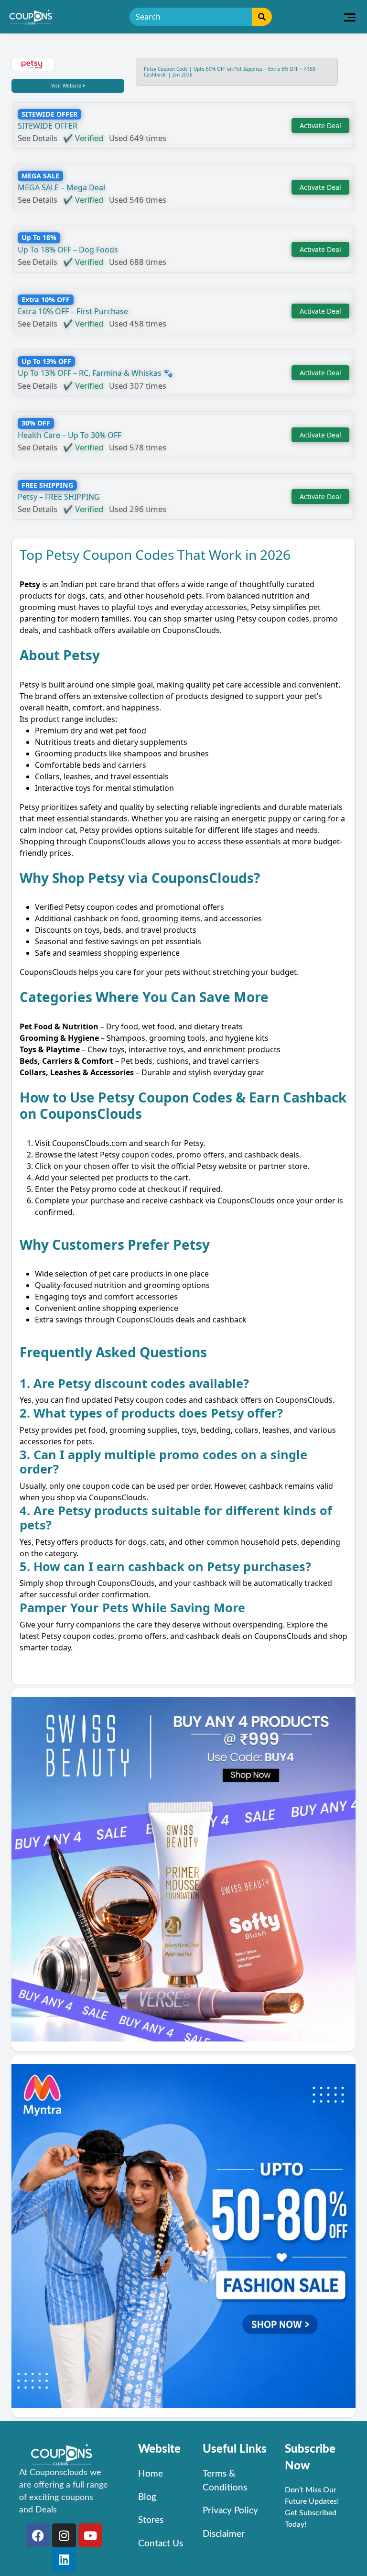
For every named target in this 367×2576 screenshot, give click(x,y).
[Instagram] (64, 2535)
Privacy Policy (230, 2511)
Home (151, 2474)
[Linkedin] (64, 2559)
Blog (147, 2497)
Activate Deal (320, 126)
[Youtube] (90, 2535)
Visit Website (67, 86)
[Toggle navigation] (350, 17)
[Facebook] (38, 2535)
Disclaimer (224, 2534)
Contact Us (161, 2544)
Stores (151, 2520)
